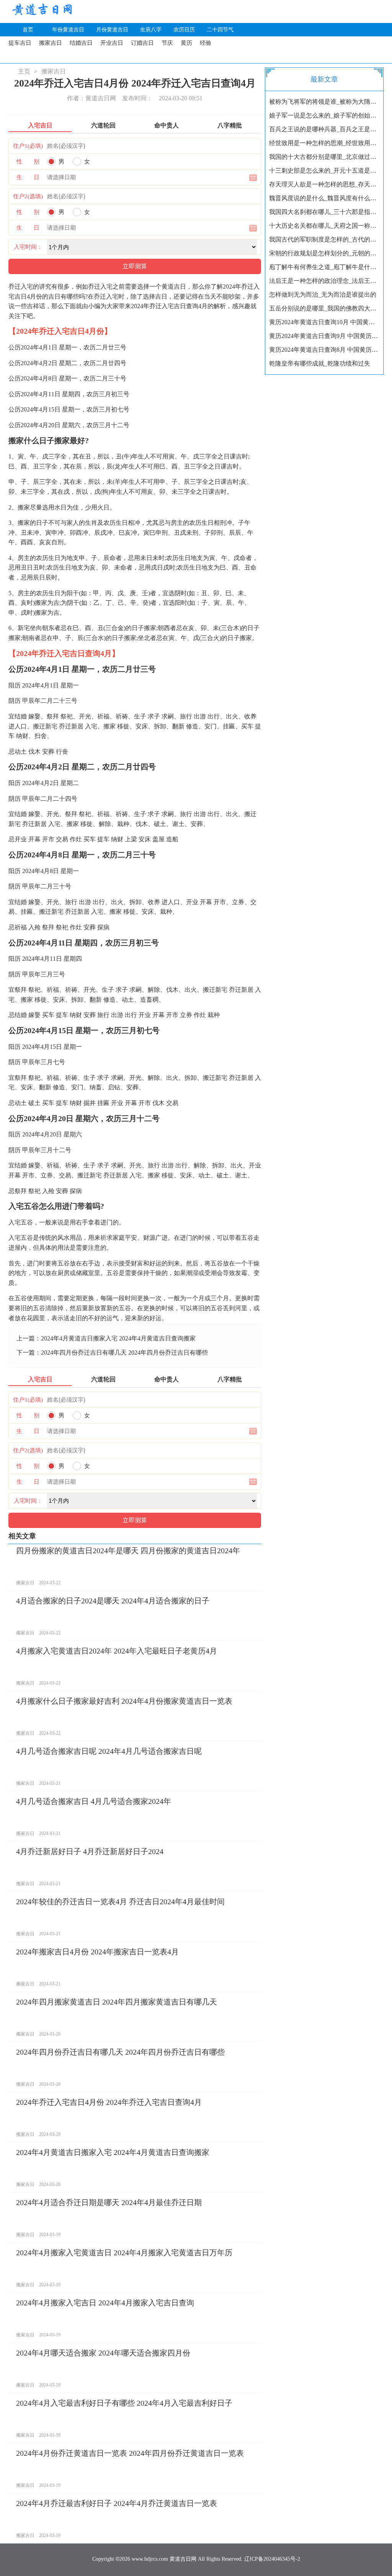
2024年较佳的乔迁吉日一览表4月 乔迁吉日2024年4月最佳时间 (120, 1902)
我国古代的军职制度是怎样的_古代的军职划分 (324, 239)
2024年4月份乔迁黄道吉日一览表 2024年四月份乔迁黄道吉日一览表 (130, 2453)
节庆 (167, 43)
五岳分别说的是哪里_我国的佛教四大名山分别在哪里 (324, 308)
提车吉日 (20, 43)
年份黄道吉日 (68, 30)
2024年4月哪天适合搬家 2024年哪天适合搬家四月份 (103, 2353)
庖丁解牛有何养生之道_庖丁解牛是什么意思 (324, 267)
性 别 (28, 162)
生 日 (28, 177)
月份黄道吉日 (112, 30)
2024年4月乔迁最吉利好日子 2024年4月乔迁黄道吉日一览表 (117, 2503)
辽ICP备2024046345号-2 (272, 2559)
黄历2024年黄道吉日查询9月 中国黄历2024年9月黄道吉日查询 (324, 336)
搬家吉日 (51, 43)
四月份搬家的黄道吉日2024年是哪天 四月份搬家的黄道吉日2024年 (128, 1551)
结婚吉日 (81, 43)
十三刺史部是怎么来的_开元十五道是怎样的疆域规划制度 (324, 171)
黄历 (186, 43)
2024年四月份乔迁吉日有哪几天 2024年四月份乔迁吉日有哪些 (124, 1352)
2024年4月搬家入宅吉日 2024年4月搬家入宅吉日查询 (105, 2303)
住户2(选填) (28, 196)
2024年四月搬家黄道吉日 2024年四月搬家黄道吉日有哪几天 (117, 2002)
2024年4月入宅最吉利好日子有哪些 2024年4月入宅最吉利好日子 (124, 2403)
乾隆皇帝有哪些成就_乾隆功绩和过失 (320, 363)
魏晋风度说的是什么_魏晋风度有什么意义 (324, 198)
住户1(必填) (28, 146)
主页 (24, 71)
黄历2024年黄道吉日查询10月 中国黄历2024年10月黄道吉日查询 (324, 322)
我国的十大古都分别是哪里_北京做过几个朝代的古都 (324, 157)
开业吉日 (112, 43)
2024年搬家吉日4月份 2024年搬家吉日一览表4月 (97, 1952)
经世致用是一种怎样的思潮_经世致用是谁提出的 (324, 143)
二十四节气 (220, 30)
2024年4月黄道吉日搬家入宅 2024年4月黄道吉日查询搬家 (118, 1338)
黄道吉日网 (41, 11)
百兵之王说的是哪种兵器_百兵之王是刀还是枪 (324, 129)
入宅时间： (28, 247)
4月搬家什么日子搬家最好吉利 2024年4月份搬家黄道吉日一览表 (124, 1701)
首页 (28, 30)
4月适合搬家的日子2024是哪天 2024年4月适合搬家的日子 (113, 1601)
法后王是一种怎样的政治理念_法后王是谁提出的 (324, 281)
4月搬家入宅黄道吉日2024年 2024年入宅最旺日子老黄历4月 (117, 1651)
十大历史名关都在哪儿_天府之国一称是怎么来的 (324, 226)
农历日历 (184, 30)
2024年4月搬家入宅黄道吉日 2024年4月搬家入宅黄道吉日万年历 (124, 2253)
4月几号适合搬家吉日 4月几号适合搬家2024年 (94, 1801)
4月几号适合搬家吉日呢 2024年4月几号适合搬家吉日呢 (109, 1751)
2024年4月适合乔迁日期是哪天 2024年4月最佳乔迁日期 (109, 2202)
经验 (206, 43)
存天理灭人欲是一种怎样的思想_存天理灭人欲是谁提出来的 (324, 184)
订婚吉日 (142, 43)
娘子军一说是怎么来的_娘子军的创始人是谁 (324, 115)
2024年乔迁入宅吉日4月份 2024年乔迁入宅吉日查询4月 (109, 2102)
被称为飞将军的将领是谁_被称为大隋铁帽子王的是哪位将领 (324, 102)
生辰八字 (151, 30)
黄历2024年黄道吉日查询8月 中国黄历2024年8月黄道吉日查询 (324, 350)
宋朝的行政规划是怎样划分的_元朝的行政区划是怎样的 (324, 253)
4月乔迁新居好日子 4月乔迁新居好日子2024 (90, 1851)
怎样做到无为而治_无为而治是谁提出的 (323, 295)
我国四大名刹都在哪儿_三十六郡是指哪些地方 (324, 212)
